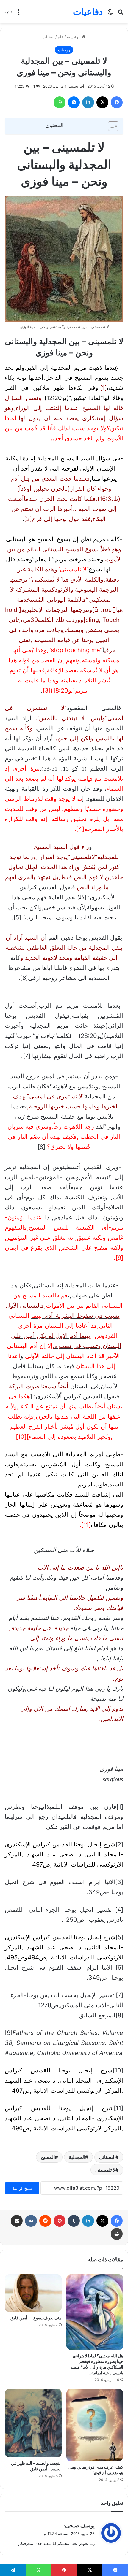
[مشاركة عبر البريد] (17, 2221)
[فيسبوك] (117, 102)
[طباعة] (117, 2234)
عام (61, 37)
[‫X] (102, 102)
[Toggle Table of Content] (110, 126)
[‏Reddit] (45, 2221)
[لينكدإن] (88, 102)
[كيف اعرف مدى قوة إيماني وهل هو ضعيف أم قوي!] (95, 2425)
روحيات (49, 37)
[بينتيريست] (60, 2221)
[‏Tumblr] (74, 2221)
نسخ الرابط (22, 2188)
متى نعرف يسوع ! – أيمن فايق (36, 2318)
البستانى (107, 2157)
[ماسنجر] (74, 102)
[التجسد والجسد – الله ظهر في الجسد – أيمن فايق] (33, 2423)
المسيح (48, 2157)
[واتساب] (60, 102)
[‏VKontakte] (31, 2221)
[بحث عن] (121, 14)
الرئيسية (74, 37)
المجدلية (77, 2157)
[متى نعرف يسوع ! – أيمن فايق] (33, 2293)
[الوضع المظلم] (110, 14)
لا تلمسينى (105, 2170)
